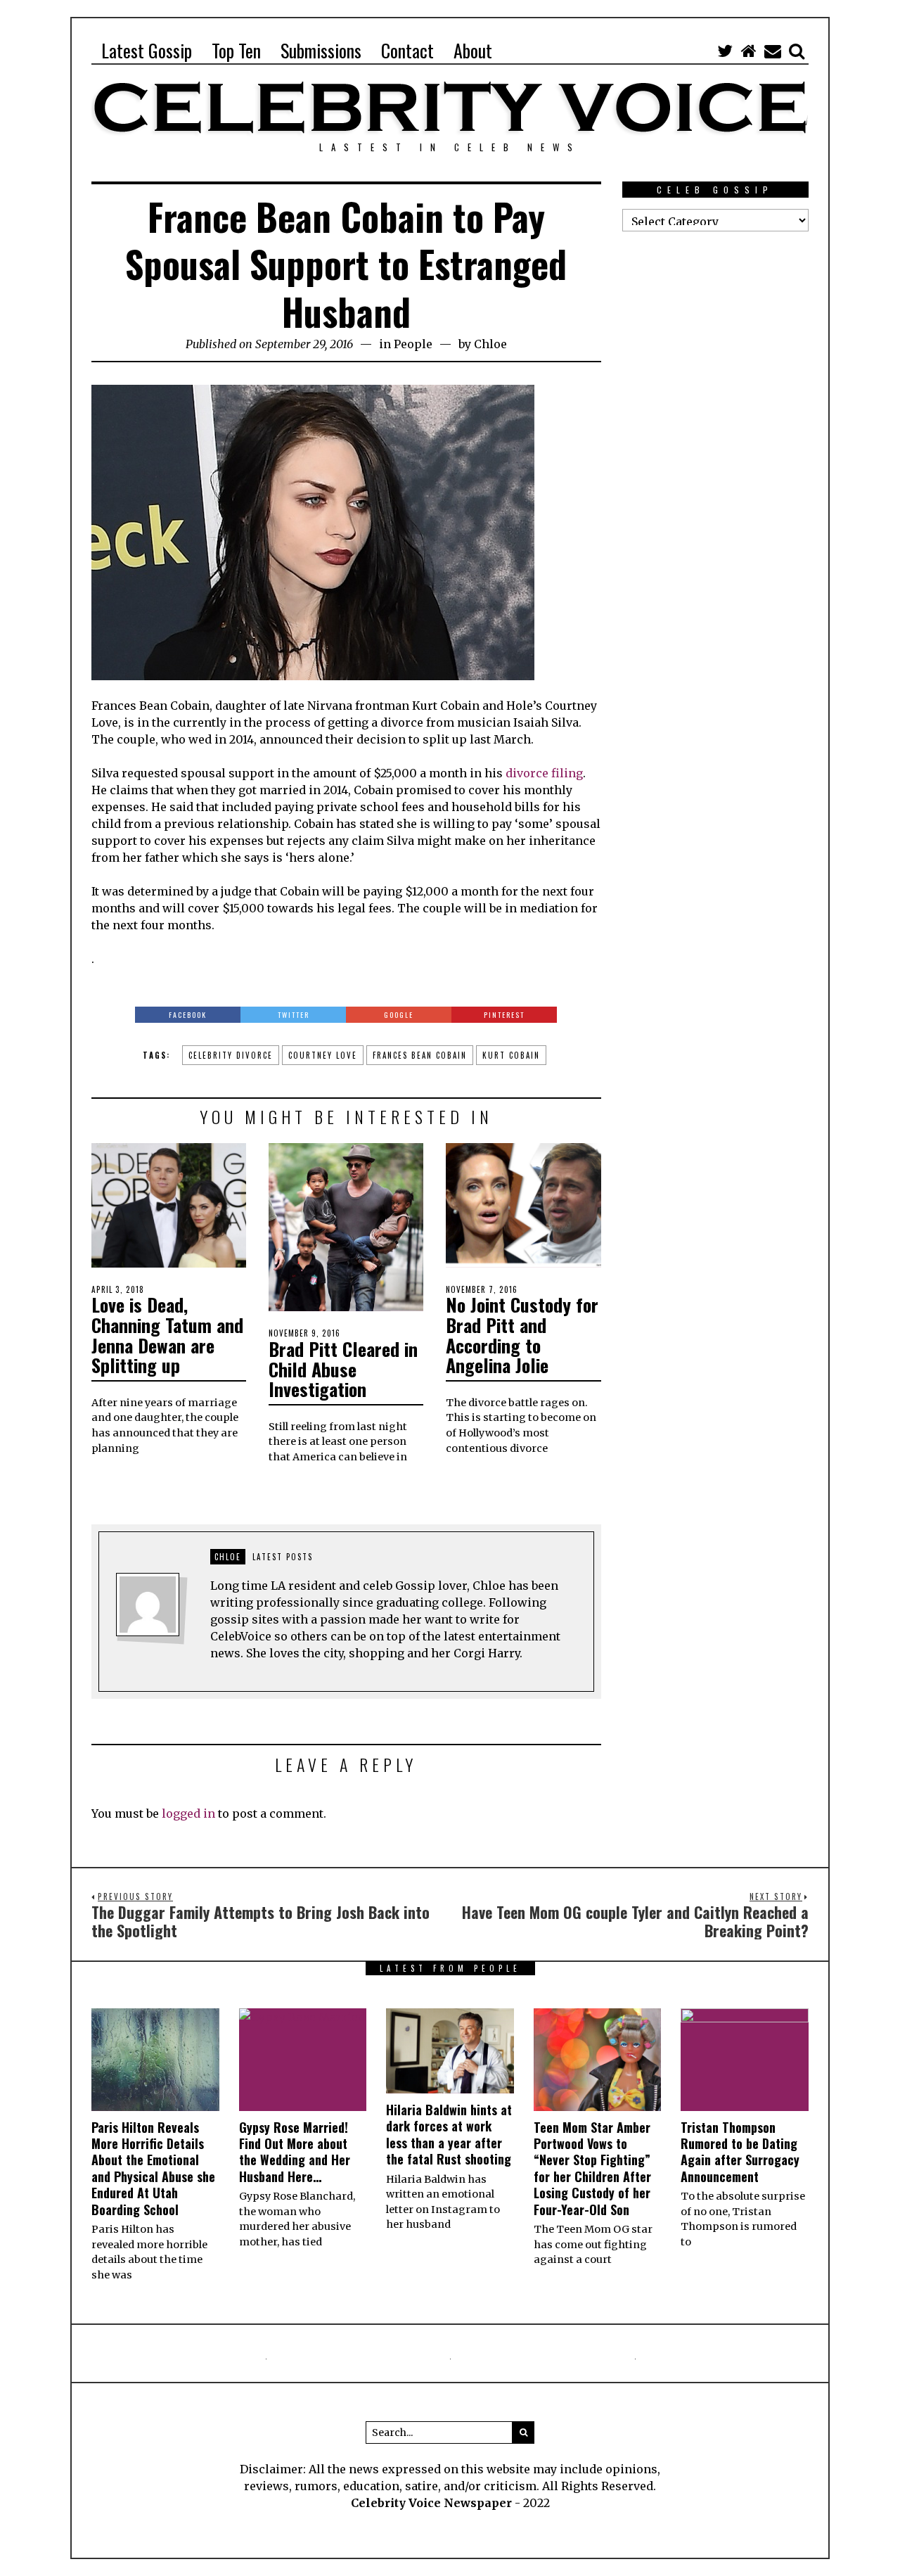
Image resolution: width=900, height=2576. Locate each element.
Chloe (490, 344)
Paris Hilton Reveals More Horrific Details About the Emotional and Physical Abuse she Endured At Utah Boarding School (153, 2168)
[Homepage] (749, 51)
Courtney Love (323, 1055)
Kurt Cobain (511, 1055)
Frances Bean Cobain (420, 1055)
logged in (188, 1813)
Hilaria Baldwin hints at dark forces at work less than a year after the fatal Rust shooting (449, 2134)
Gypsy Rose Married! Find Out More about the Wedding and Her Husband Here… (295, 2152)
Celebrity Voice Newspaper (431, 2503)
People (413, 344)
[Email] (773, 51)
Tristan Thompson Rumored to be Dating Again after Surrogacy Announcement (740, 2152)
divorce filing (544, 773)
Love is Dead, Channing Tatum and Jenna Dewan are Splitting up (167, 1335)
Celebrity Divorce (231, 1055)
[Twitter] (725, 51)
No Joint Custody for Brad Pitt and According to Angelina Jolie (522, 1335)
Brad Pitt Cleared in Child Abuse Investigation (343, 1369)
